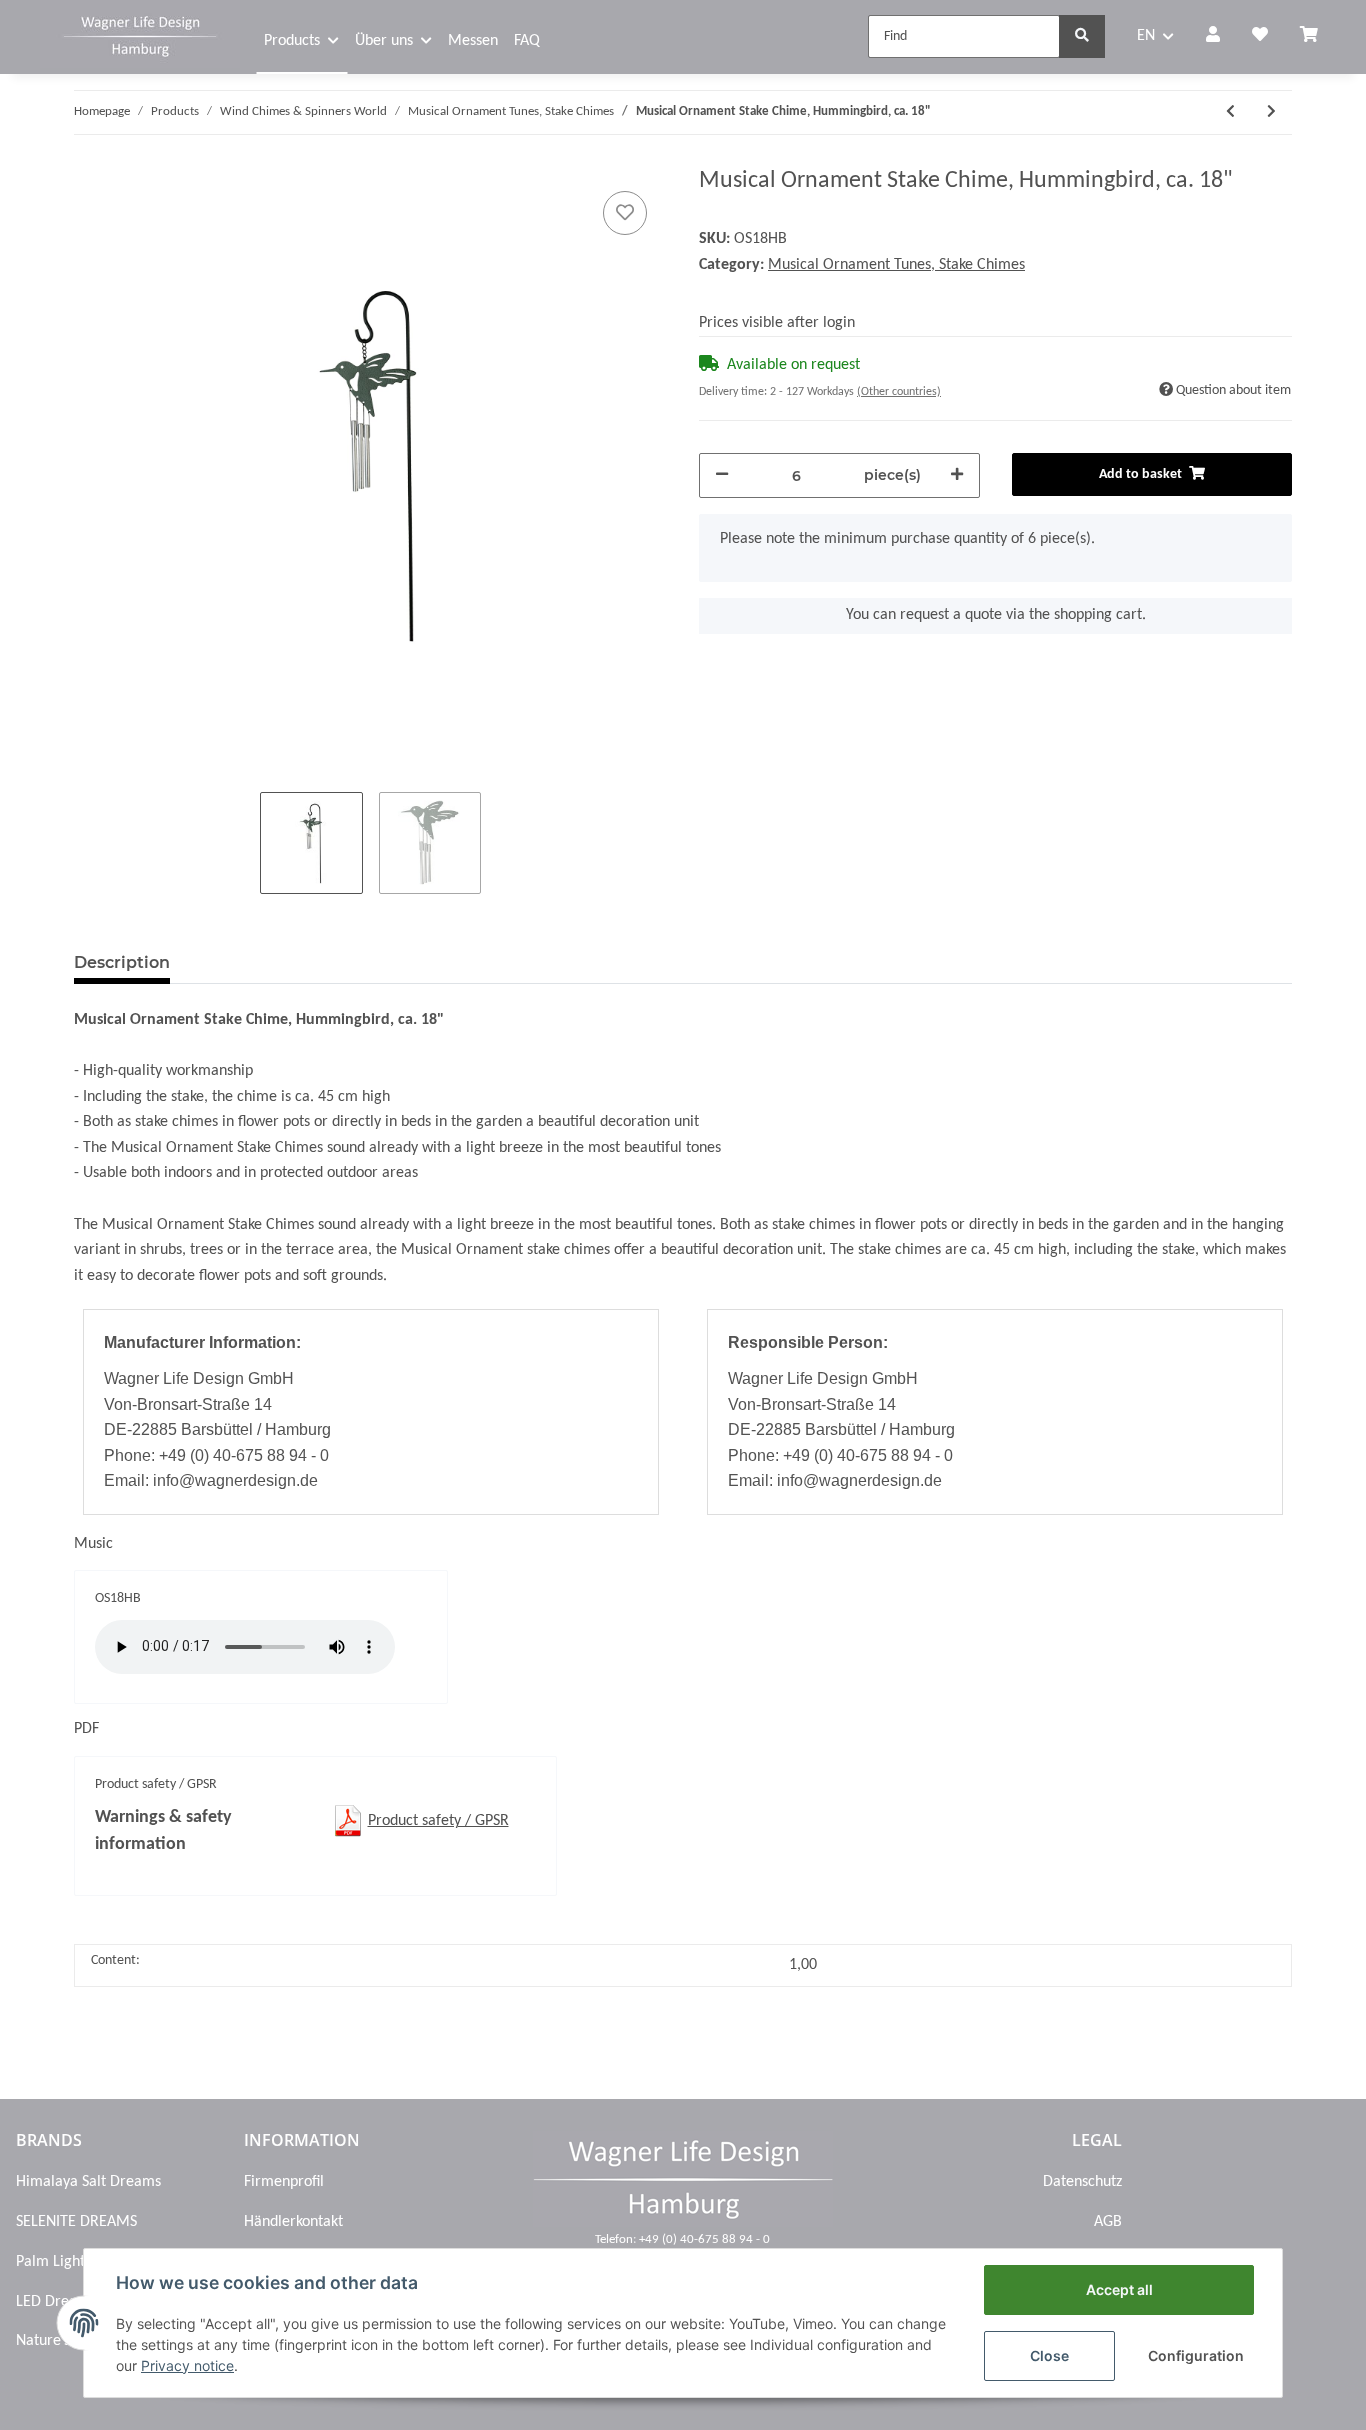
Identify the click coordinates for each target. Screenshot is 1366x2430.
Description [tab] (122, 962)
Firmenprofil (284, 2182)
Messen (473, 41)
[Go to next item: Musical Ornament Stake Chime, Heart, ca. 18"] (1271, 112)
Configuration (1196, 2355)
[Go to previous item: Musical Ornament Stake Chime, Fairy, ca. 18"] (1230, 112)
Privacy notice (187, 2365)
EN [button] (1146, 36)
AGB (1108, 2222)
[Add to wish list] (625, 213)
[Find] (1082, 36)
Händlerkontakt (293, 2222)
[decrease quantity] (722, 475)
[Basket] (1317, 37)
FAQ (527, 41)
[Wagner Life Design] (140, 34)
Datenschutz (1082, 2182)
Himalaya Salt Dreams (88, 2182)
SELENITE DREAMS (76, 2222)
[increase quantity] (957, 475)
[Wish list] (1260, 37)
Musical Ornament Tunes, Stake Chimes (896, 265)
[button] (1213, 37)
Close (1049, 2355)
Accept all (1119, 2289)
